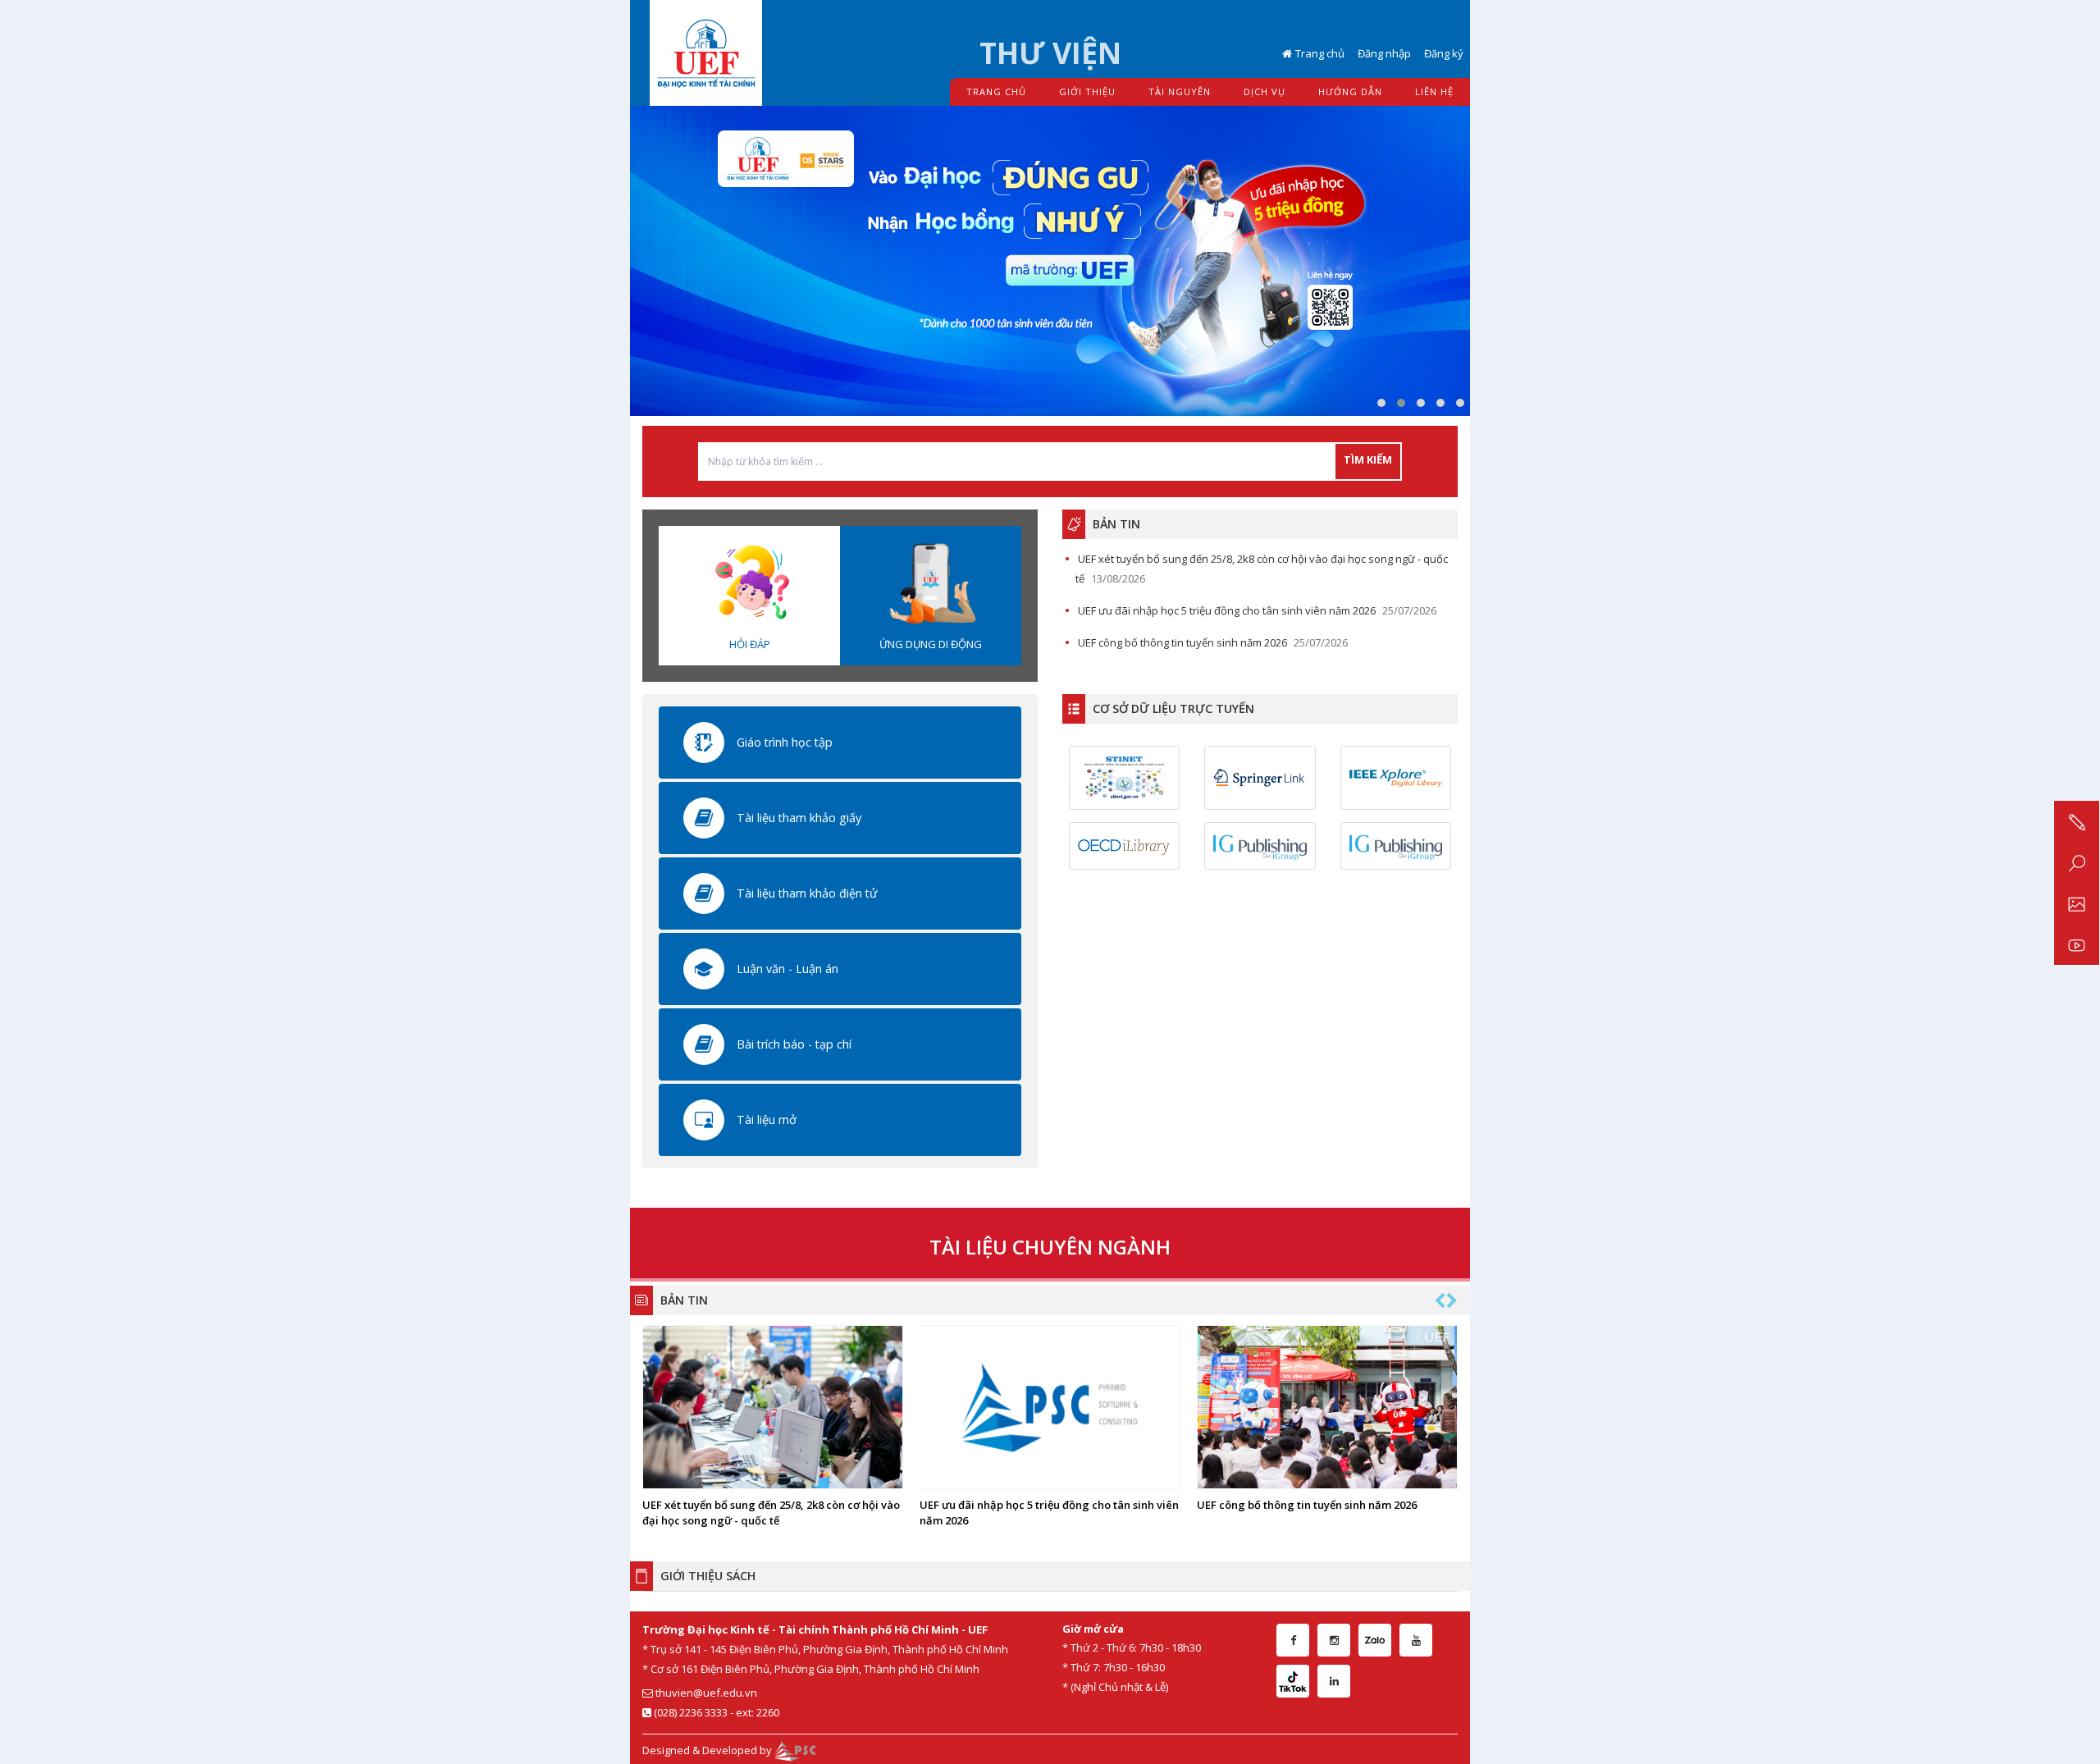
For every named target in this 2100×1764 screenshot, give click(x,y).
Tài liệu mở (767, 1120)
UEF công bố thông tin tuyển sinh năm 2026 (1182, 642)
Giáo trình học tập (785, 742)
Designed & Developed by (708, 1750)
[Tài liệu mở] (704, 1118)
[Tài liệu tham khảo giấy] (704, 816)
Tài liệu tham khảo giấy (799, 818)
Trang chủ (1320, 53)
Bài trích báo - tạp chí (794, 1044)
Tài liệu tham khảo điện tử (807, 893)
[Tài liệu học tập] (704, 741)
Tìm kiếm (1368, 459)
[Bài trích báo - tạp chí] (704, 1043)
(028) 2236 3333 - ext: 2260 (715, 1712)
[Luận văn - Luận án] (704, 967)
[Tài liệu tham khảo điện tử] (704, 892)
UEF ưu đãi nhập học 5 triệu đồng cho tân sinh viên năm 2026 (1227, 610)
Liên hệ (1434, 91)
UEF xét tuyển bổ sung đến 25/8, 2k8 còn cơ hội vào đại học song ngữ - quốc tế (771, 1513)
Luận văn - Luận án (787, 969)
